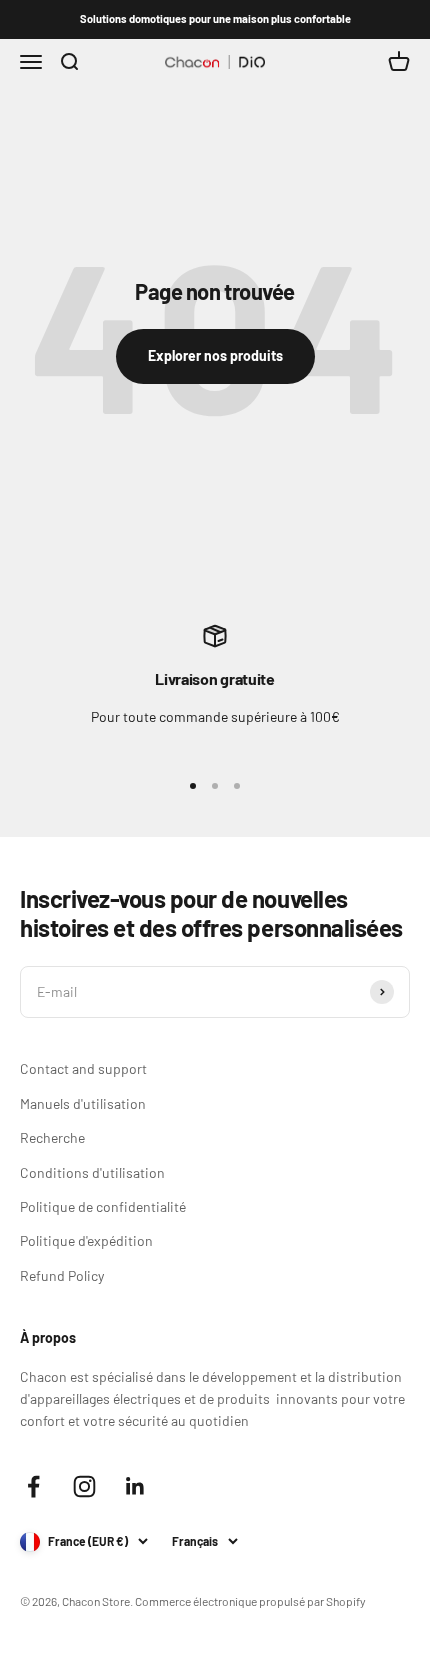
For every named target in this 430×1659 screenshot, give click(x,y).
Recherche (52, 1137)
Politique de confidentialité (103, 1206)
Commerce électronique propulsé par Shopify (250, 1601)
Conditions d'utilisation (92, 1172)
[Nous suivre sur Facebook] (33, 1486)
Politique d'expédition (86, 1240)
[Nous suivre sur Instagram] (84, 1486)
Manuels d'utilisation (83, 1103)
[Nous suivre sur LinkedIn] (135, 1486)
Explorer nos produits (215, 355)
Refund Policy (62, 1275)
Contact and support (83, 1068)
